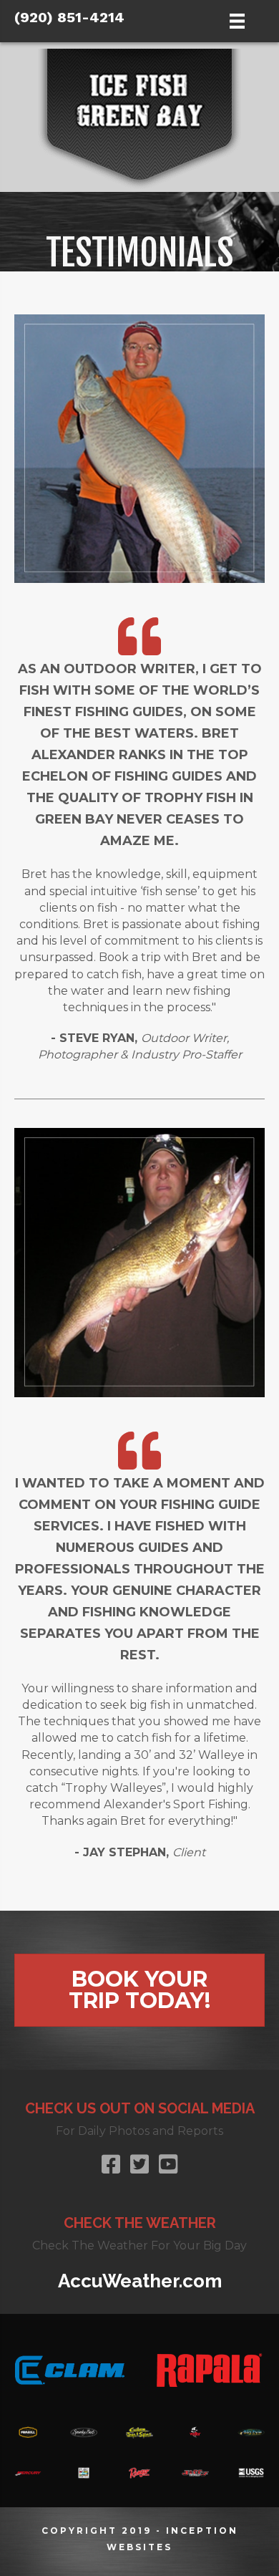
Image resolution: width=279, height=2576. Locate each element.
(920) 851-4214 (69, 17)
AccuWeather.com (140, 2281)
